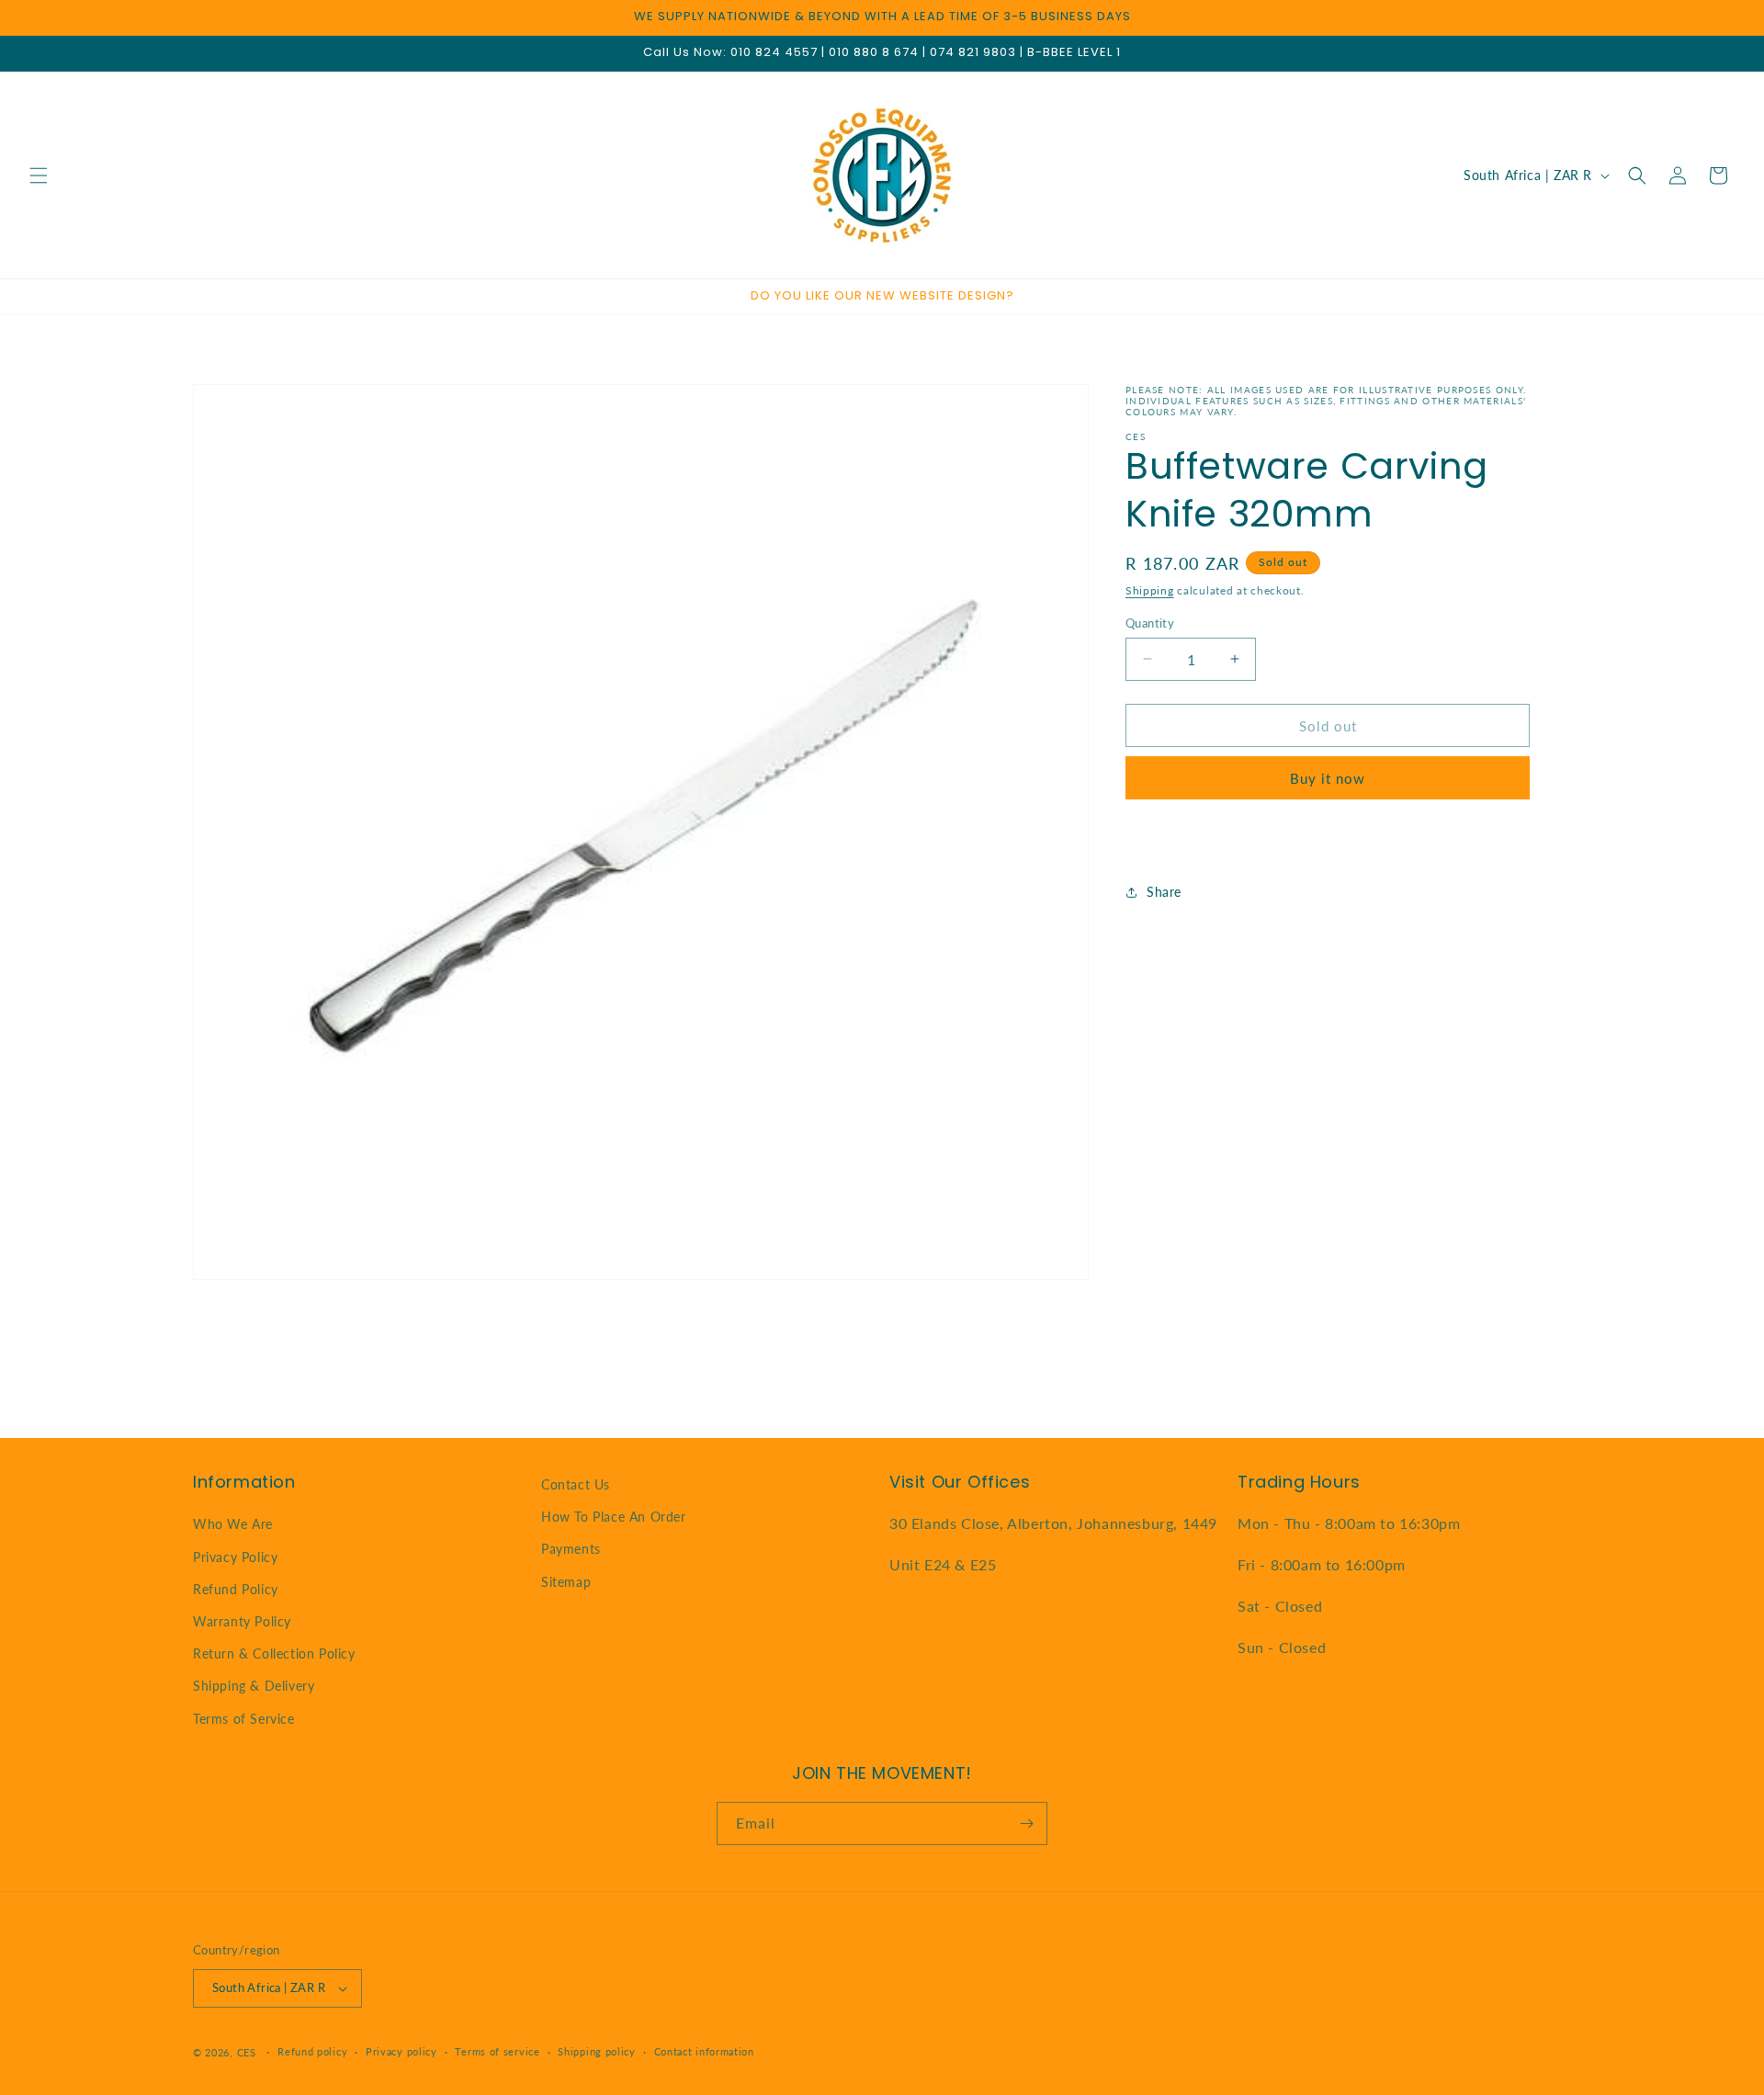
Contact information (704, 2051)
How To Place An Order (614, 1517)
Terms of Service (244, 1719)
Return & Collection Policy (274, 1653)
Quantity (1150, 622)
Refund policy (312, 2051)
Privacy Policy (235, 1557)
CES (247, 2052)
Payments (571, 1549)
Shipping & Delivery (254, 1686)
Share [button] (1164, 892)
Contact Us (576, 1484)
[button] (39, 176)
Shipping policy (597, 2051)
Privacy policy (401, 2051)
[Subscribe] (1026, 1823)
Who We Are (233, 1524)
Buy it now (1328, 778)
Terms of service (497, 2051)
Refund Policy (236, 1589)
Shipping (1150, 590)
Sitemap (566, 1582)
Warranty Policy (242, 1621)
